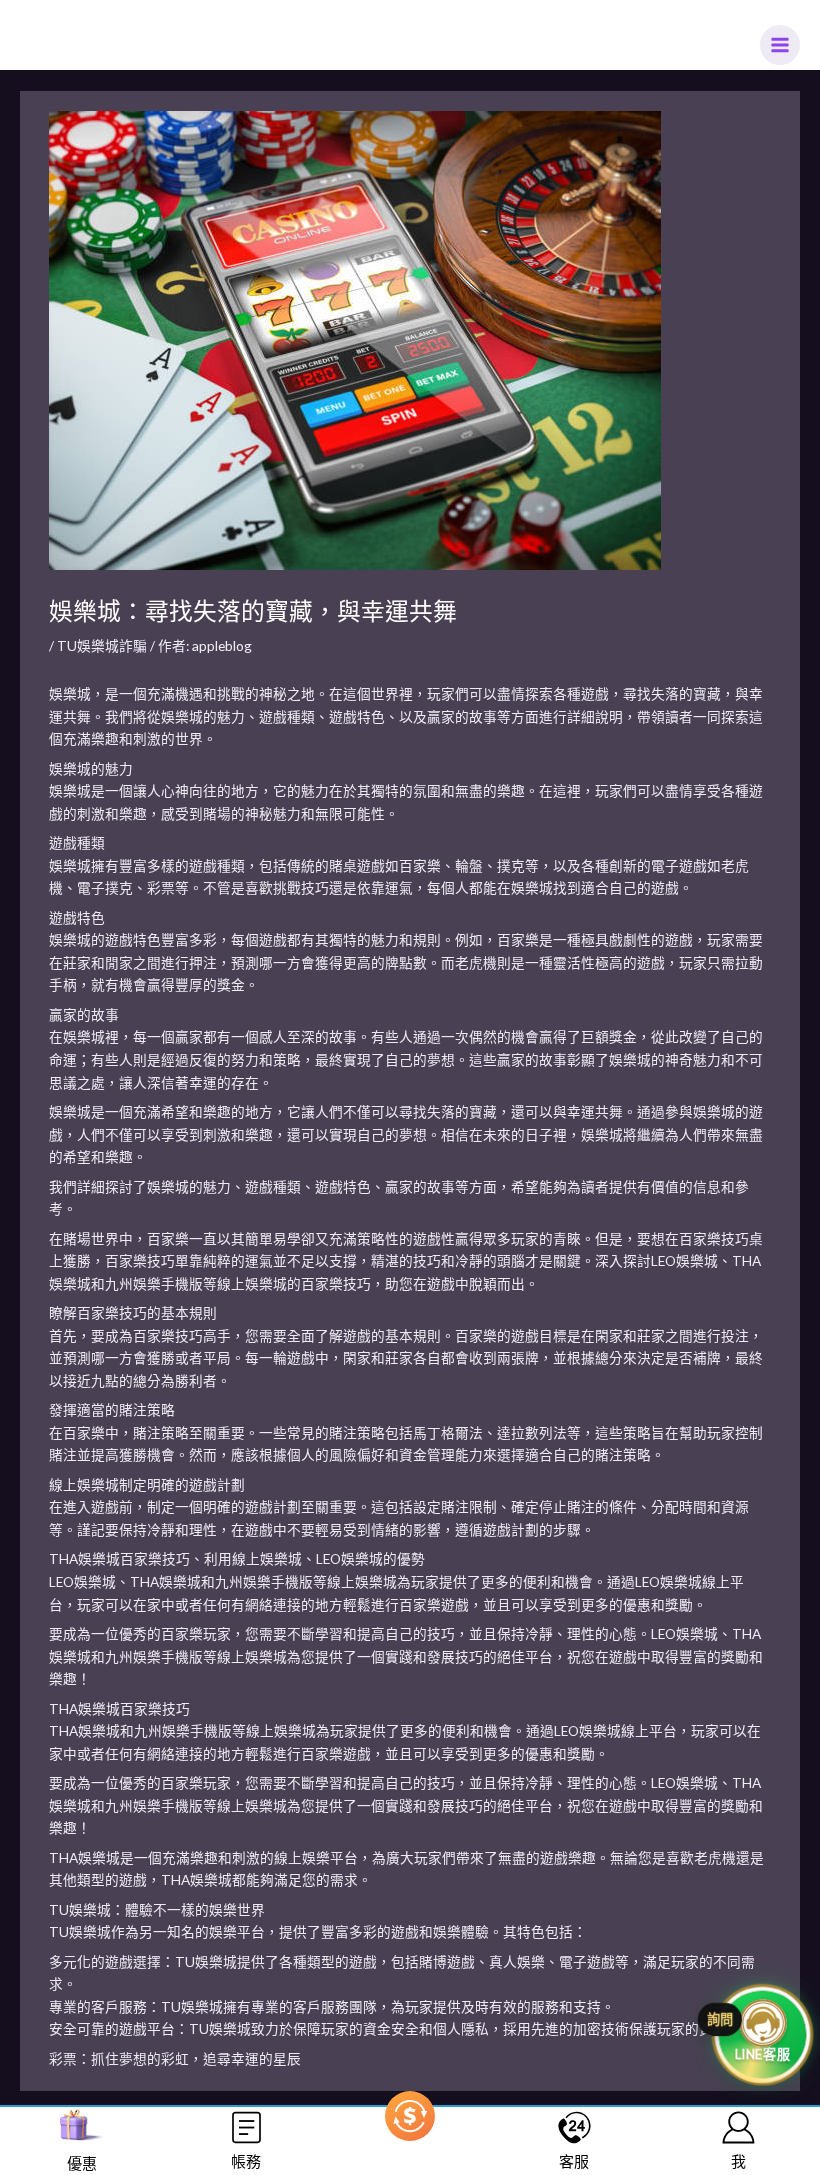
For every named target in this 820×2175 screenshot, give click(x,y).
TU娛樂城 (80, 1909)
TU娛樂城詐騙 (102, 645)
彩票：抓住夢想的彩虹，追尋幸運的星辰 (175, 2058)
